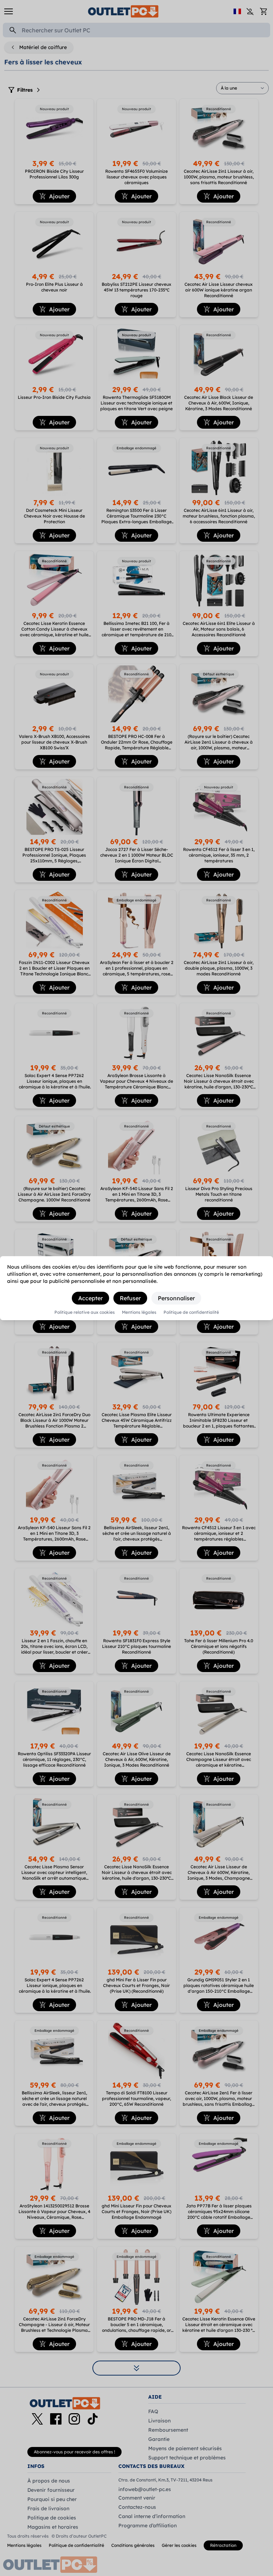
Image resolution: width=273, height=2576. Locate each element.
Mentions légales (139, 1312)
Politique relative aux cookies (85, 1312)
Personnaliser (176, 1298)
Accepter (90, 1298)
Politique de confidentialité (191, 1312)
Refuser (130, 1298)
